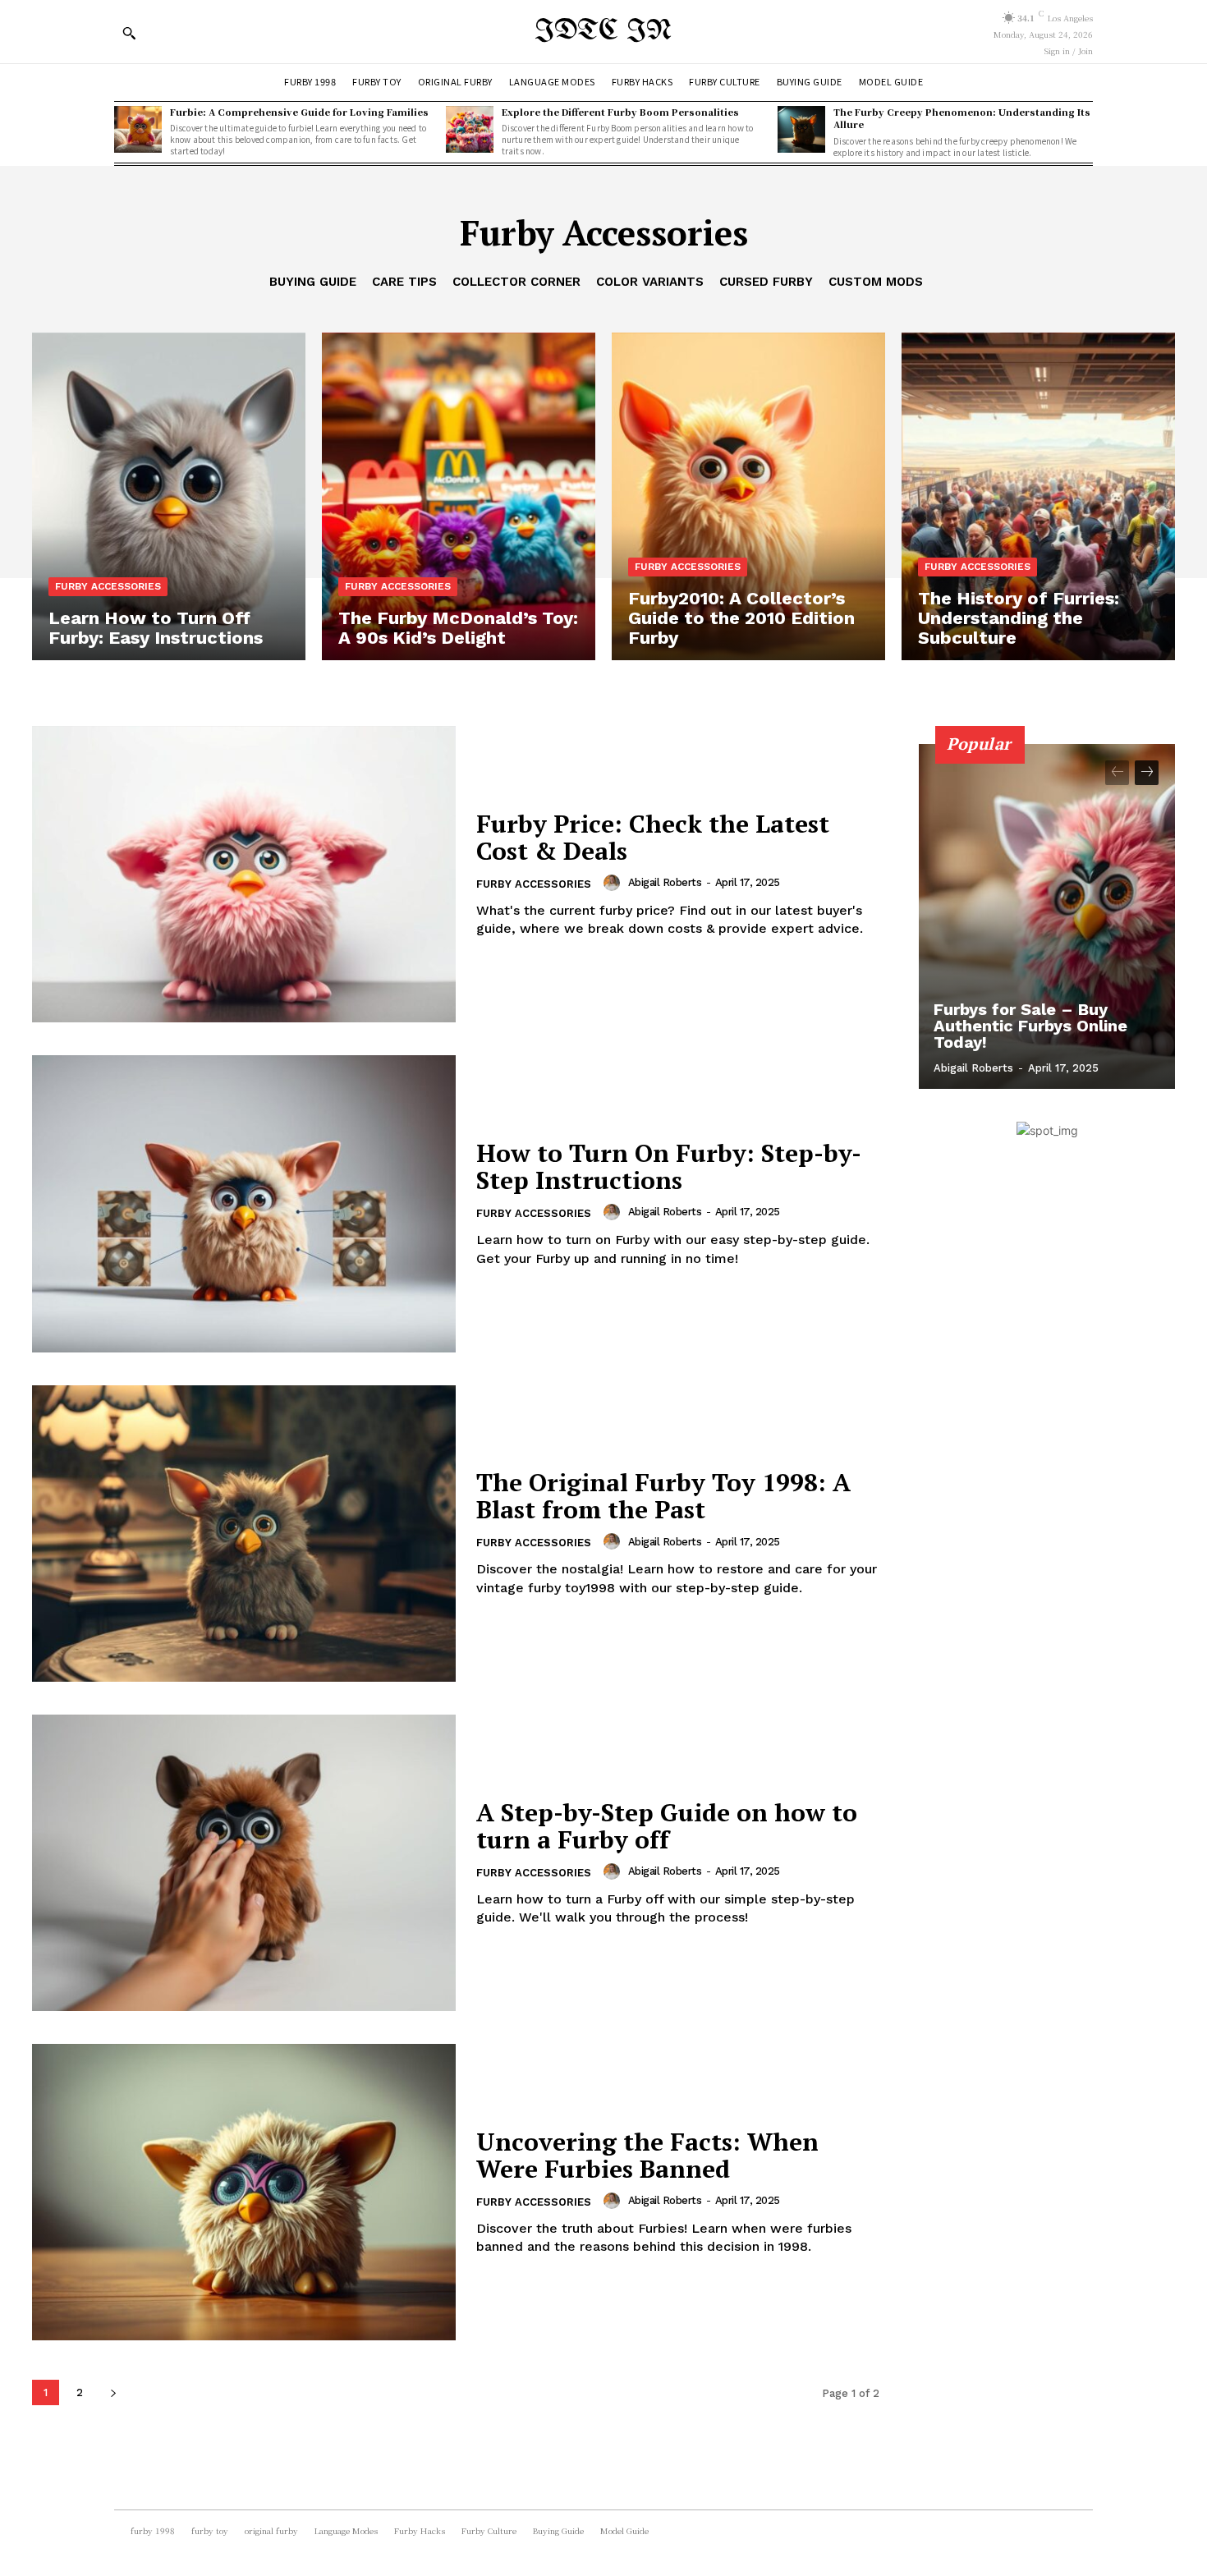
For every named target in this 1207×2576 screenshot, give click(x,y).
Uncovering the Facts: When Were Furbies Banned (647, 2155)
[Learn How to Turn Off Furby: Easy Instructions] (169, 497)
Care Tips (404, 282)
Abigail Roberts (665, 882)
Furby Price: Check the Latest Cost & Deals (653, 837)
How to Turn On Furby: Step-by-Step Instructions (669, 1166)
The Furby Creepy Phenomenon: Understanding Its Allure (962, 118)
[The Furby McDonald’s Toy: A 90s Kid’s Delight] (459, 497)
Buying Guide (313, 282)
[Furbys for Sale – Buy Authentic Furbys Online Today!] (1047, 916)
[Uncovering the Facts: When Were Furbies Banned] (244, 2192)
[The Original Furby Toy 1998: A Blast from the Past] (244, 1534)
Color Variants (650, 282)
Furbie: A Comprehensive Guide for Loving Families (299, 112)
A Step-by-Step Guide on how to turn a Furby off (667, 1826)
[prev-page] (1117, 773)
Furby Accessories (108, 586)
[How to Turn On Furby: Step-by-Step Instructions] (244, 1203)
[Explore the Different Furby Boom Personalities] (470, 130)
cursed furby (766, 282)
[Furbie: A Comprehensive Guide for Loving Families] (138, 130)
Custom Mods (876, 282)
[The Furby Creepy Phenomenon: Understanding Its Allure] (801, 130)
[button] (129, 33)
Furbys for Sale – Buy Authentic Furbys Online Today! (1030, 1026)
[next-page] (113, 2392)
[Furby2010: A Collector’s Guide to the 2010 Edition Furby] (748, 497)
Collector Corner (516, 282)
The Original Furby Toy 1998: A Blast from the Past (663, 1496)
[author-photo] (614, 883)
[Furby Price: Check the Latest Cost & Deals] (244, 874)
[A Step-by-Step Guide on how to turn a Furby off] (244, 1863)
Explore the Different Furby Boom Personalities (620, 112)
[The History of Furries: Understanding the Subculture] (1038, 497)
